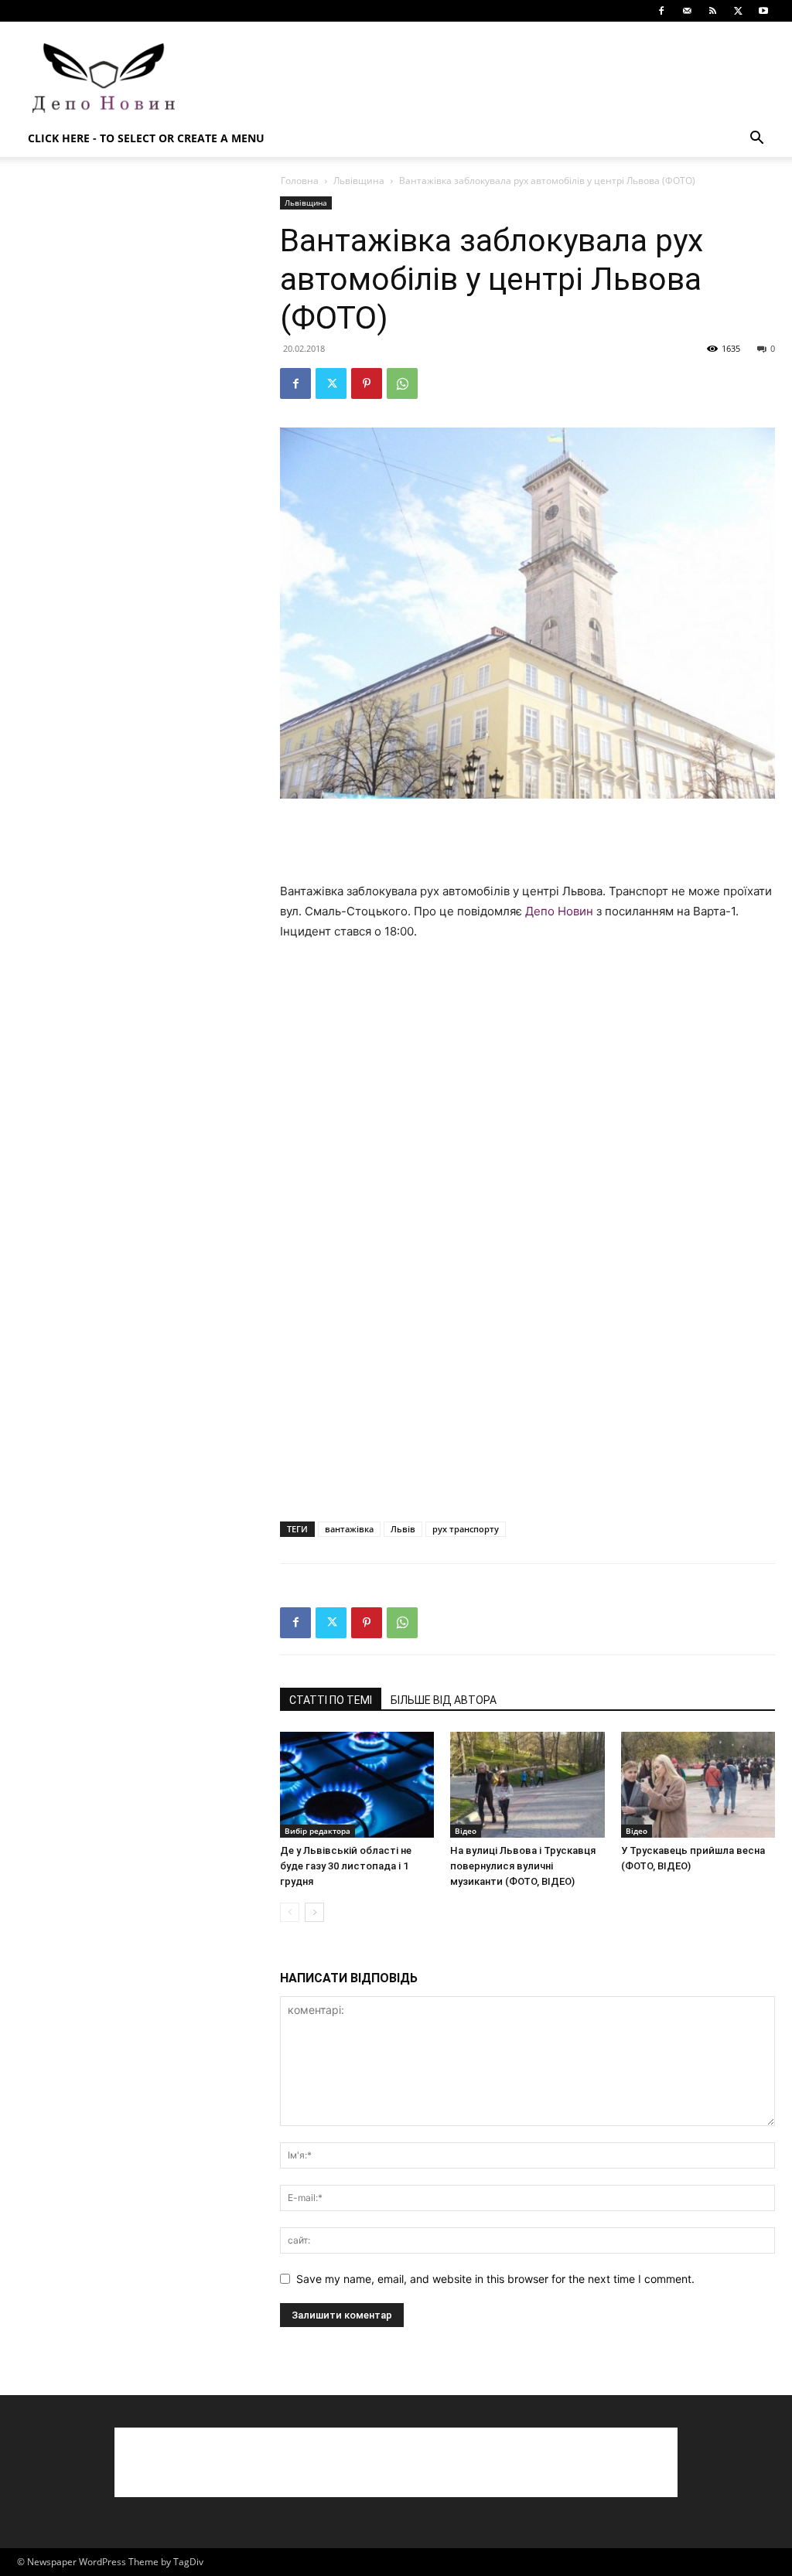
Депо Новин (559, 911)
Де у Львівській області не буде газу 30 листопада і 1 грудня (346, 1866)
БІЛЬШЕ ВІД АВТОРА (444, 1700)
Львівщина (359, 181)
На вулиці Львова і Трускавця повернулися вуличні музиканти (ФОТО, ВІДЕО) (523, 1866)
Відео (466, 1831)
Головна (300, 181)
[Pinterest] (367, 383)
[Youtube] (763, 11)
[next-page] (314, 1912)
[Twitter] (738, 11)
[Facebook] (661, 11)
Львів (403, 1529)
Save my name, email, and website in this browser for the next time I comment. (495, 2279)
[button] (756, 140)
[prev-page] (290, 1912)
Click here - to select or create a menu (146, 138)
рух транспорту (466, 1529)
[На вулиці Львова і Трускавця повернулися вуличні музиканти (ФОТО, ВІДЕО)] (527, 1785)
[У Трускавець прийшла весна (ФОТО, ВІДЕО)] (698, 1785)
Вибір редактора (317, 1831)
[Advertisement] (493, 78)
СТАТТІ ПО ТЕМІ (331, 1700)
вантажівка (349, 1529)
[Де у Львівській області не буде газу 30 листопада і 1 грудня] (357, 1785)
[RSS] (712, 11)
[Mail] (687, 11)
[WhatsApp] (402, 383)
